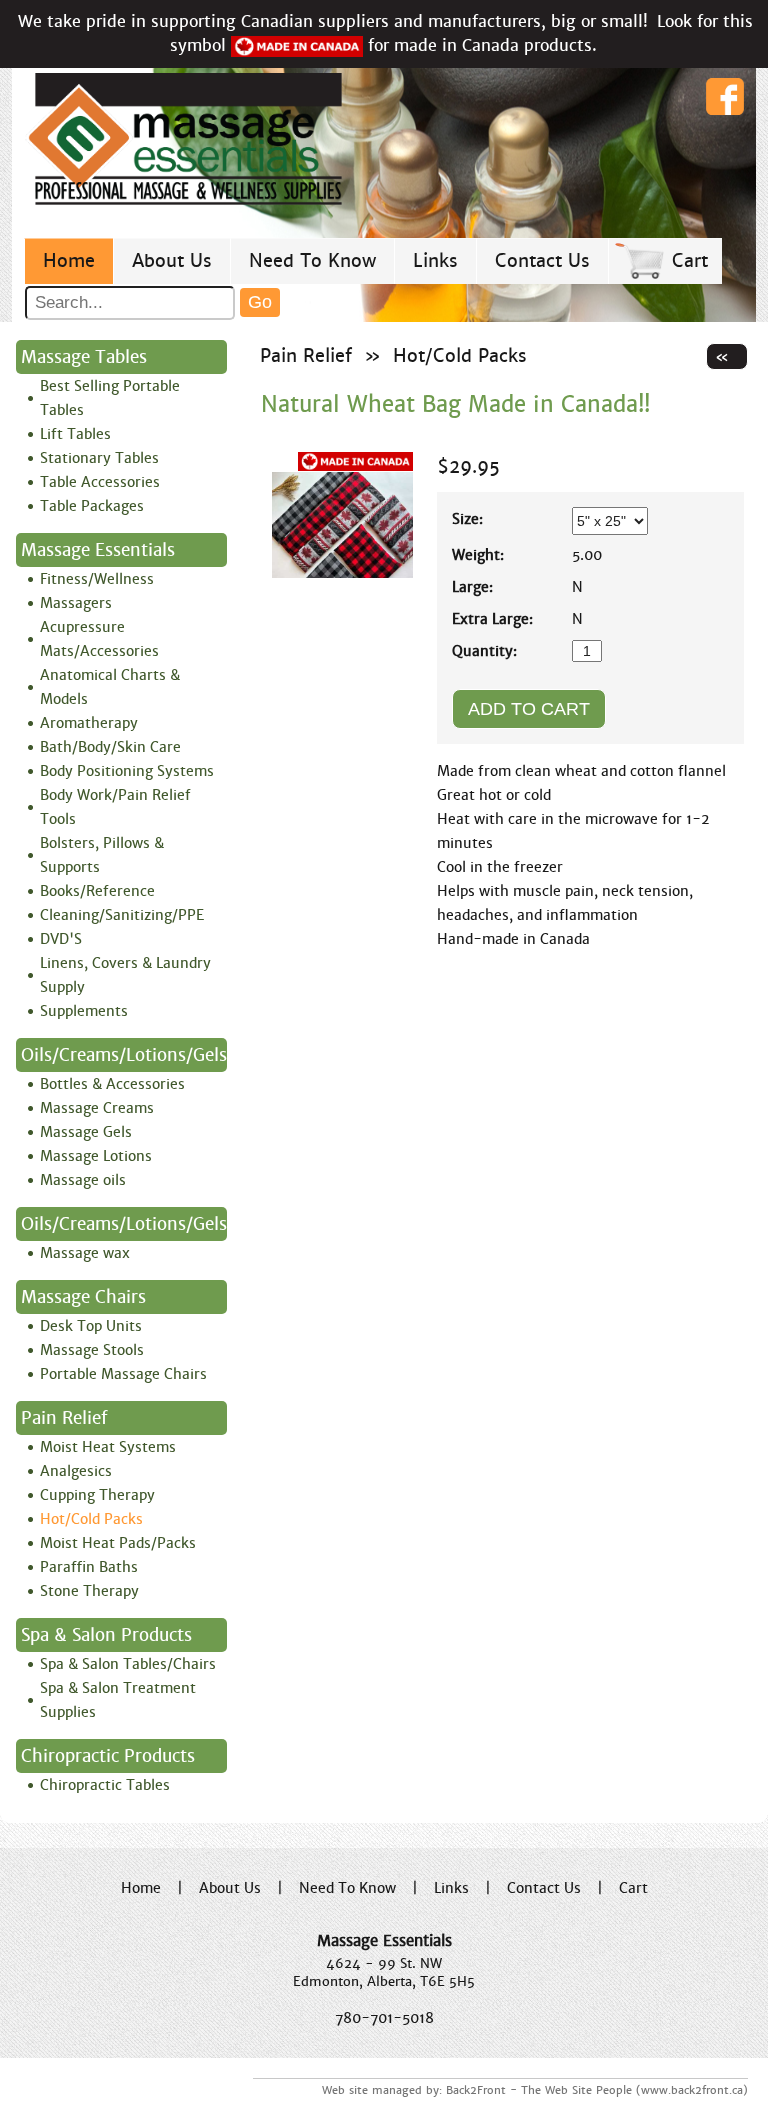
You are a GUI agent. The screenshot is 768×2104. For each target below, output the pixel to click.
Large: (472, 587)
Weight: (478, 555)
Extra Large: (492, 619)
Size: (467, 519)
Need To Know (312, 260)
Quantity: (484, 651)
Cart (690, 260)
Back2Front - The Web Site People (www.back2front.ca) (597, 2090)
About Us (172, 260)
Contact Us (542, 260)
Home (69, 260)
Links (435, 260)
